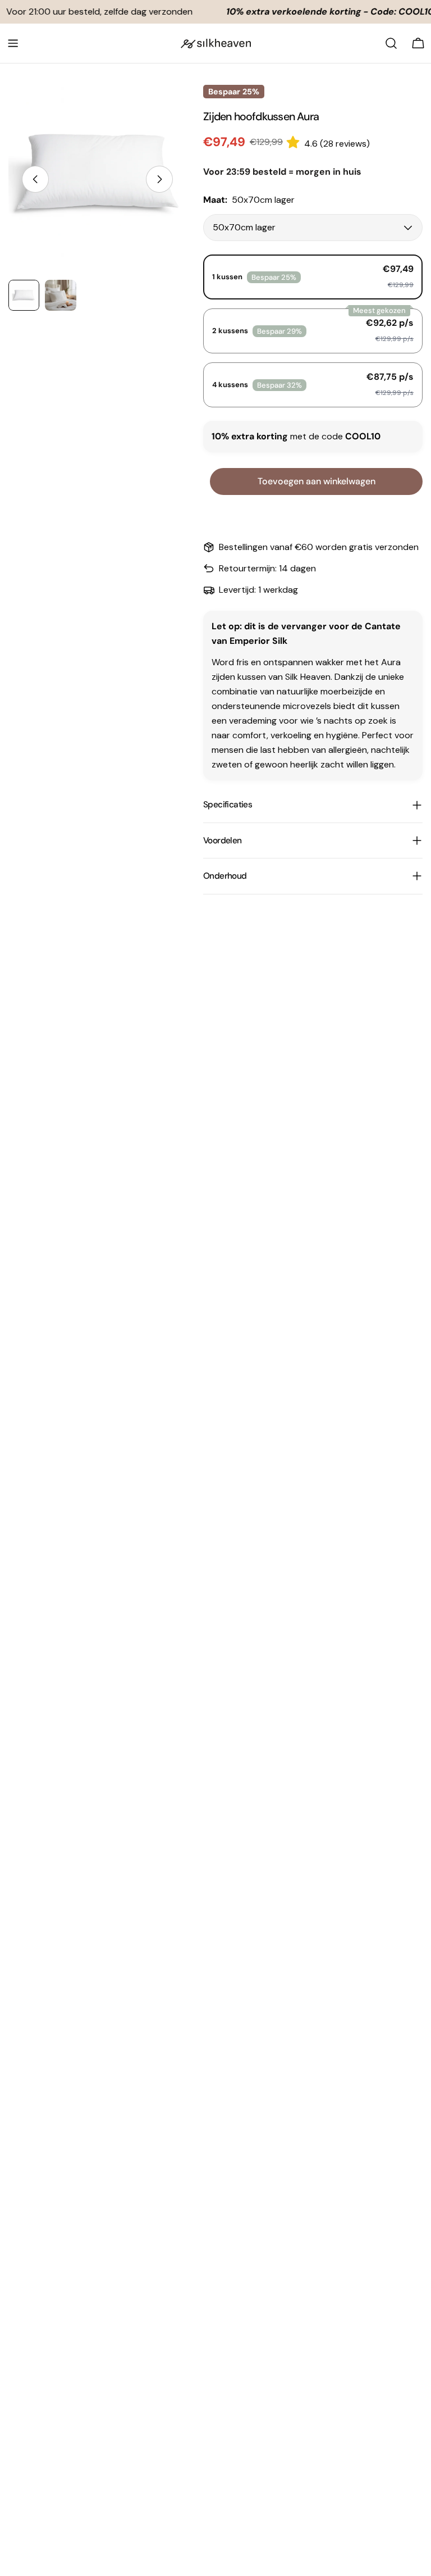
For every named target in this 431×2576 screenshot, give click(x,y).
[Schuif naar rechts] (159, 179)
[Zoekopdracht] (391, 43)
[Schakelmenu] (13, 43)
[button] (295, 142)
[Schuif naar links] (35, 179)
